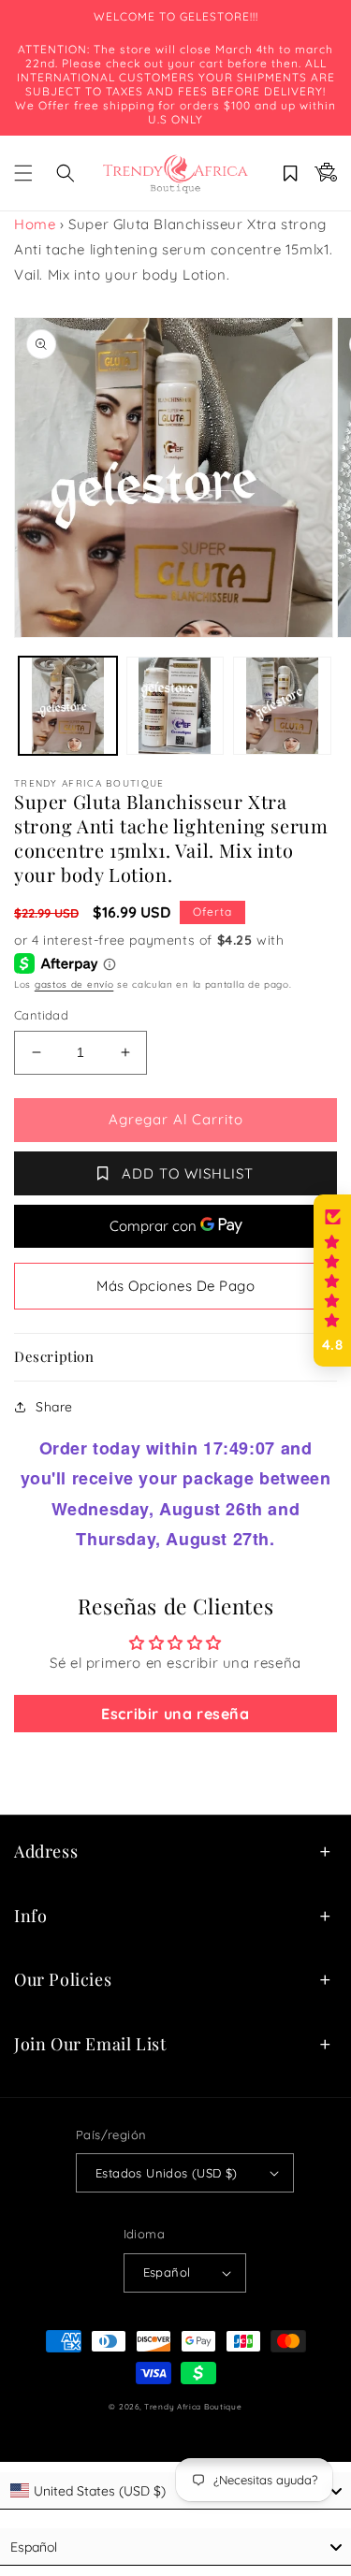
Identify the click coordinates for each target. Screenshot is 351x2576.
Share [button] (54, 1407)
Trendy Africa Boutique (193, 2407)
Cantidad (41, 1015)
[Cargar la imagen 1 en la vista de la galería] (68, 706)
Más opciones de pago (175, 1286)
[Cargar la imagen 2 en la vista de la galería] (175, 706)
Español (167, 2272)
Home (35, 224)
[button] (23, 173)
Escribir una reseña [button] (175, 1714)
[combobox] (175, 2547)
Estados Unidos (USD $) (167, 2173)
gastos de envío (74, 984)
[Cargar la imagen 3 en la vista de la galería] (282, 706)
